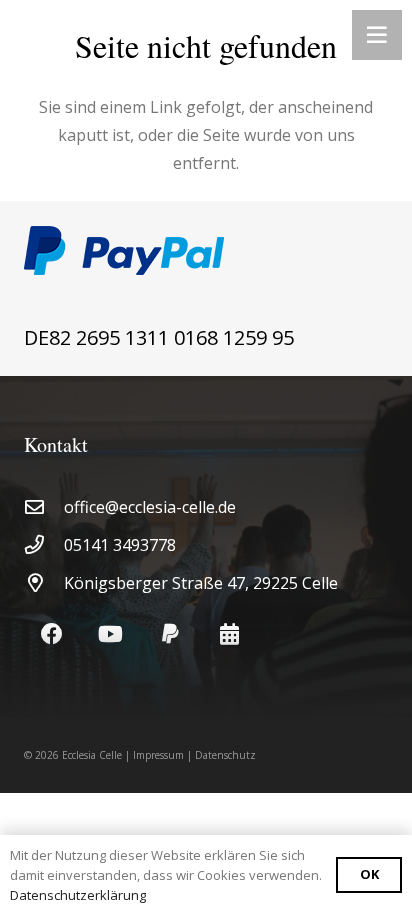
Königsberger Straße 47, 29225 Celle (201, 583)
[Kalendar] (229, 634)
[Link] (206, 250)
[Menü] (377, 35)
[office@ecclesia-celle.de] (44, 506)
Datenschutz (225, 755)
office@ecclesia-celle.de (150, 507)
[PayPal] (170, 634)
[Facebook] (51, 634)
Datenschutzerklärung (78, 895)
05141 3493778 (120, 545)
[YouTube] (110, 634)
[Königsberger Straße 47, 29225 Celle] (44, 582)
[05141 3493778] (44, 544)
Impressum (158, 755)
